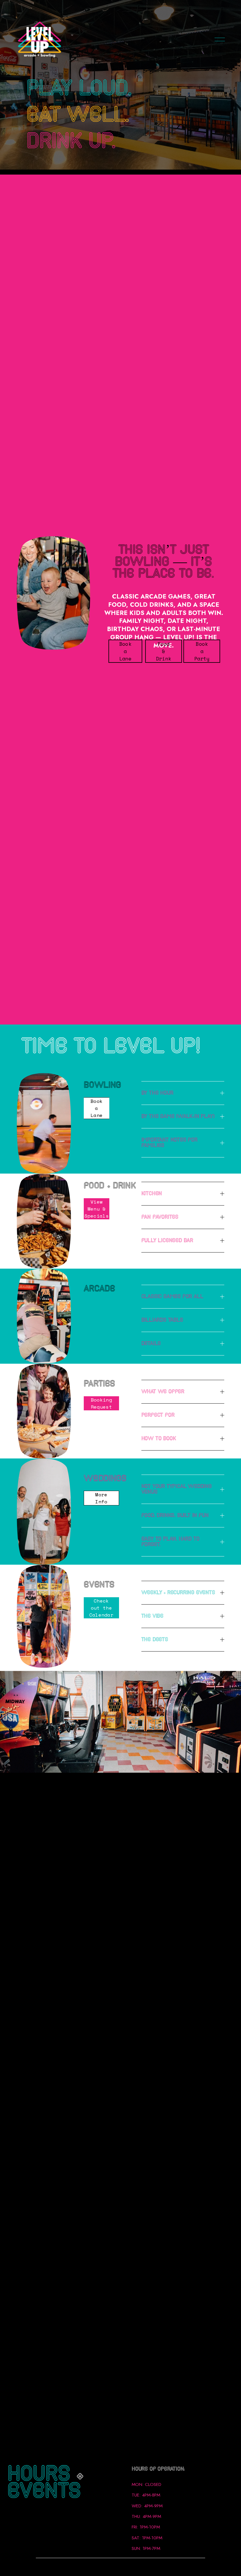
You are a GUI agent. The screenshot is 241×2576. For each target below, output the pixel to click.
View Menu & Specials (97, 1209)
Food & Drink (164, 651)
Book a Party (202, 651)
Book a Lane (125, 651)
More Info (101, 1498)
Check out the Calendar (102, 1608)
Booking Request (101, 1403)
